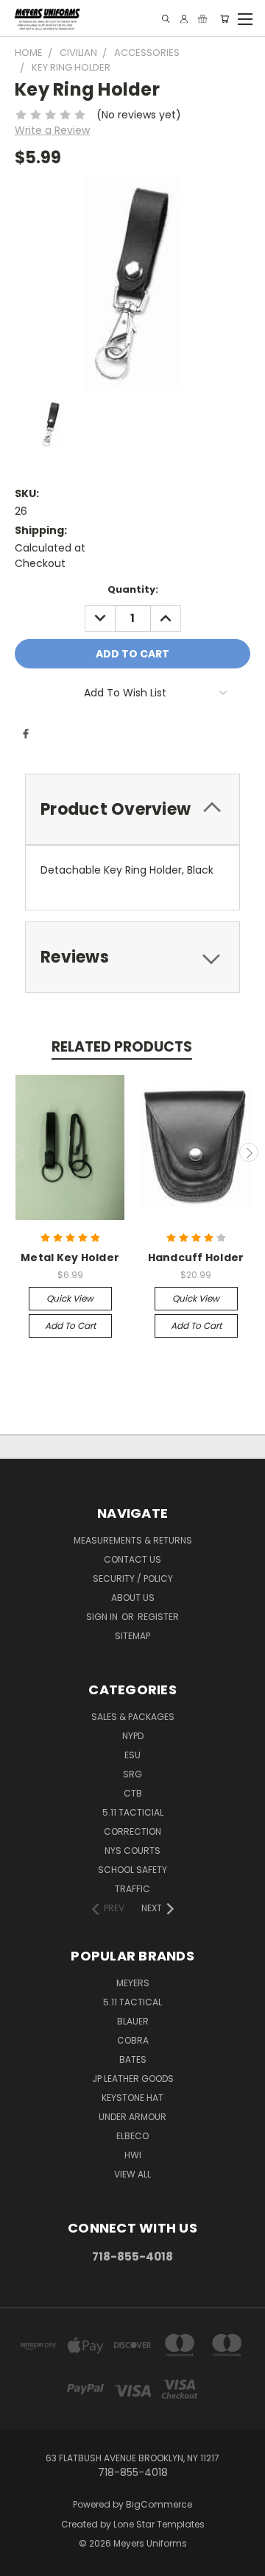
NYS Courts (132, 1851)
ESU (132, 1755)
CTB (133, 1793)
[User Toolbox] (184, 19)
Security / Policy (133, 1578)
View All (132, 2174)
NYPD (133, 1736)
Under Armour (132, 2117)
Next (249, 1152)
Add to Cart (70, 1326)
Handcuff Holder (196, 1257)
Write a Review (52, 130)
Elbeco (132, 2136)
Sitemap (132, 1636)
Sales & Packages (133, 1717)
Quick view (70, 1298)
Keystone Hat (132, 2098)
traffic (132, 1889)
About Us (133, 1598)
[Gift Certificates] (202, 19)
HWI (133, 2155)
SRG (132, 1774)
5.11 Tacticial (133, 1812)
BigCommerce (159, 2504)
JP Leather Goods (133, 2079)
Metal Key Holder (70, 1257)
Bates (133, 2059)
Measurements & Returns (133, 1540)
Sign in (103, 1617)
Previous (17, 1152)
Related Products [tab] (122, 1047)
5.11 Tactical (132, 2002)
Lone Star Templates (159, 2524)
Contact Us (132, 1559)
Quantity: (133, 589)
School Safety (132, 1870)
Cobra (133, 2040)
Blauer (133, 2021)
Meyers (133, 1983)
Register (158, 1617)
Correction (132, 1831)
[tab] (132, 809)
